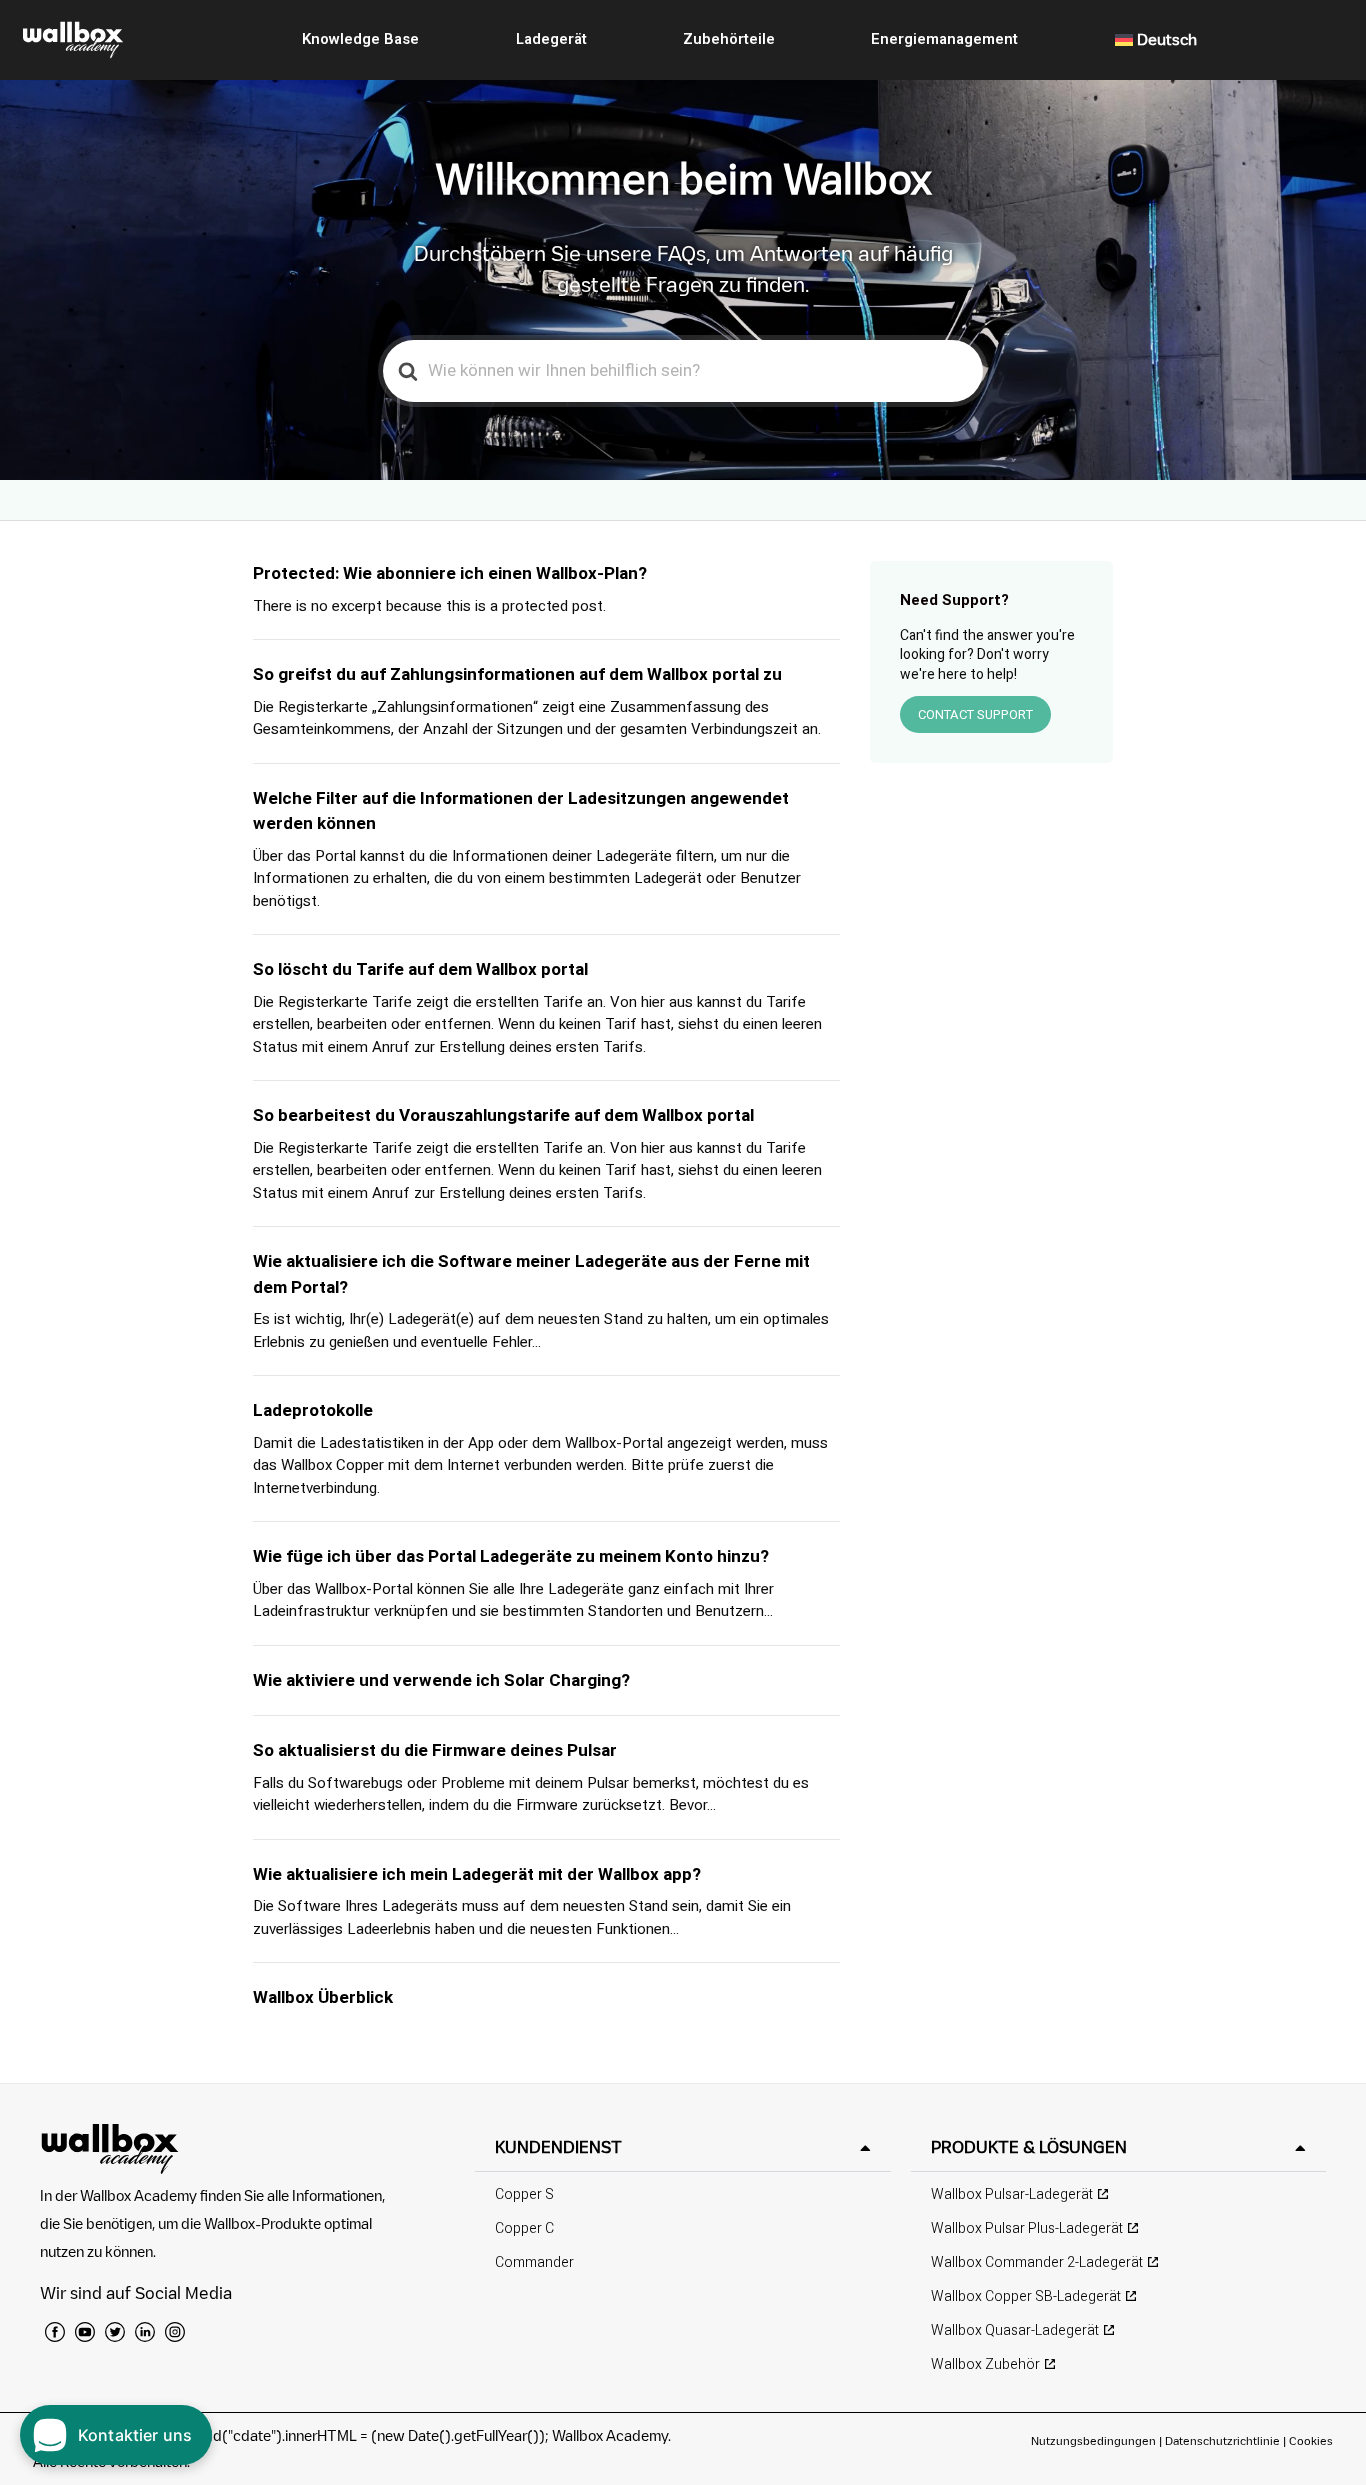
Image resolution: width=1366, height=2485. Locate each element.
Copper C (524, 2228)
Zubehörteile (729, 39)
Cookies (1311, 2440)
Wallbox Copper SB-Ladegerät (1026, 2296)
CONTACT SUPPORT (975, 714)
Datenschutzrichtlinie (1222, 2440)
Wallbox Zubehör (985, 2364)
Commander (534, 2262)
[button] (682, 2147)
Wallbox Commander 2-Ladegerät (1037, 2262)
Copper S (524, 2194)
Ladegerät (551, 39)
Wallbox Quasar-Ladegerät (1015, 2330)
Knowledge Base (360, 39)
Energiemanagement (944, 39)
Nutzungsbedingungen (1095, 2440)
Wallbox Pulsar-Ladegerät (1012, 2194)
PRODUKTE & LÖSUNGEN (1029, 2147)
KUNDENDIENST (558, 2147)
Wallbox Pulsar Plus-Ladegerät (1027, 2228)
